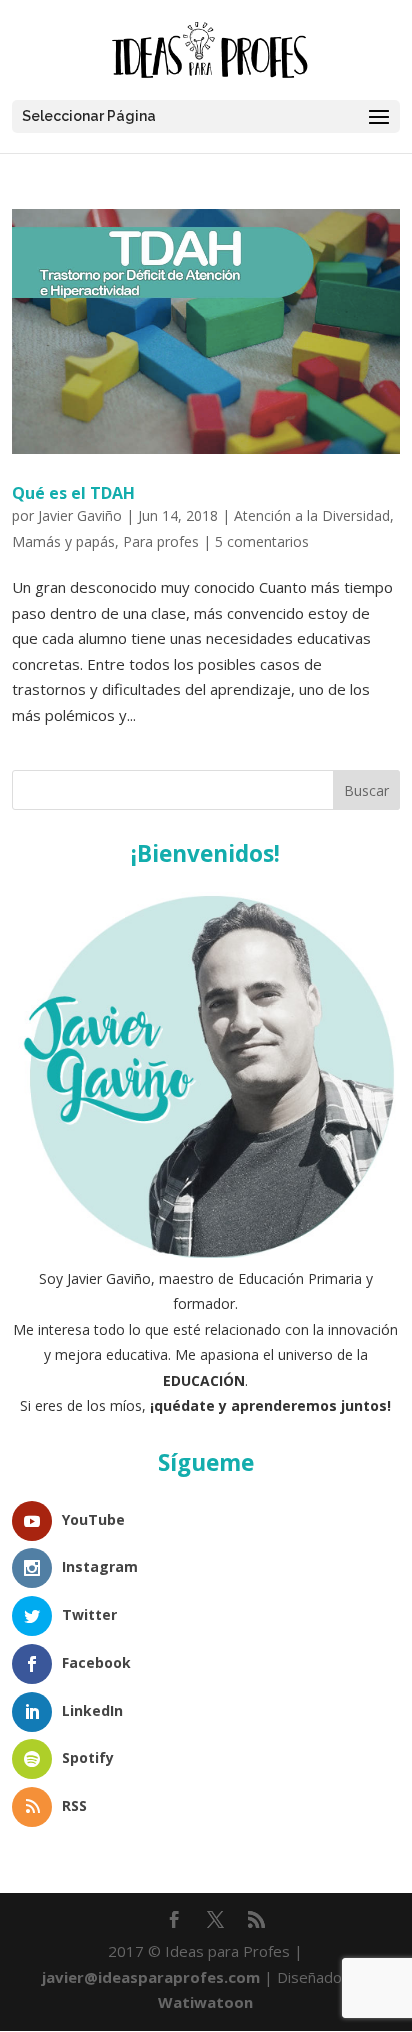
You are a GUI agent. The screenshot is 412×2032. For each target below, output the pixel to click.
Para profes (161, 541)
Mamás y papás (63, 541)
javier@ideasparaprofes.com (151, 1977)
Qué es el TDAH (73, 493)
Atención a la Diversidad (312, 515)
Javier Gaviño (80, 515)
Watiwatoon (205, 2002)
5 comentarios (262, 541)
